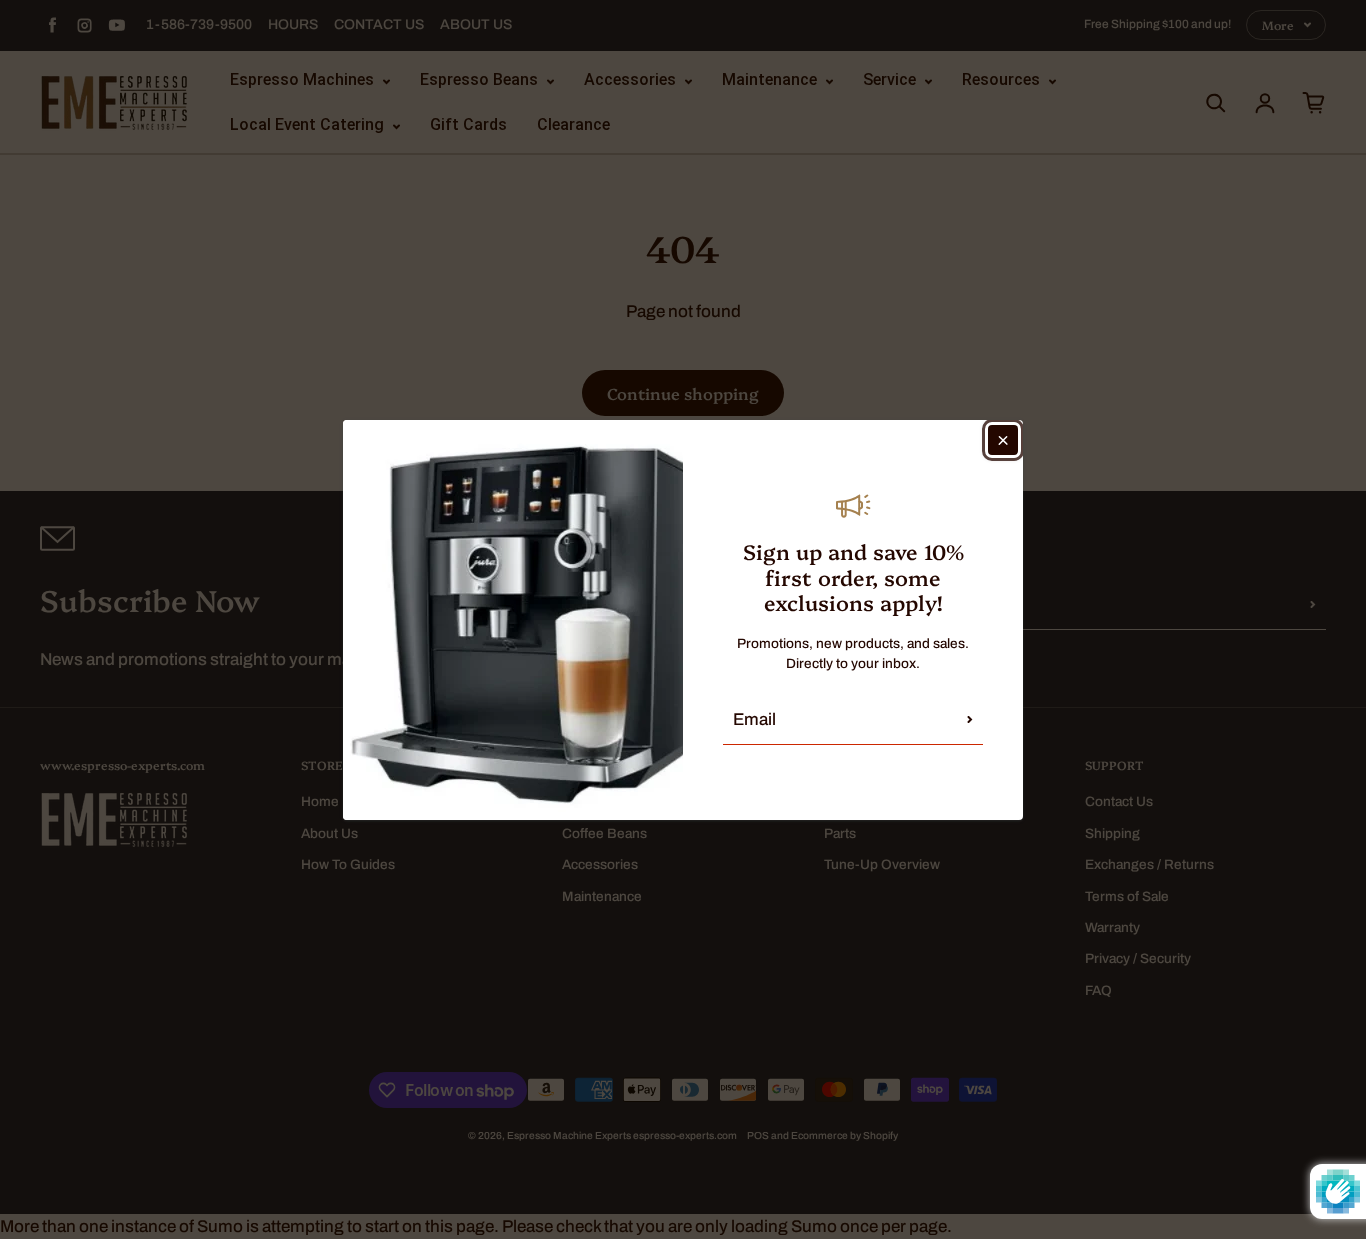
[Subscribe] (970, 720)
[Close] (1003, 440)
